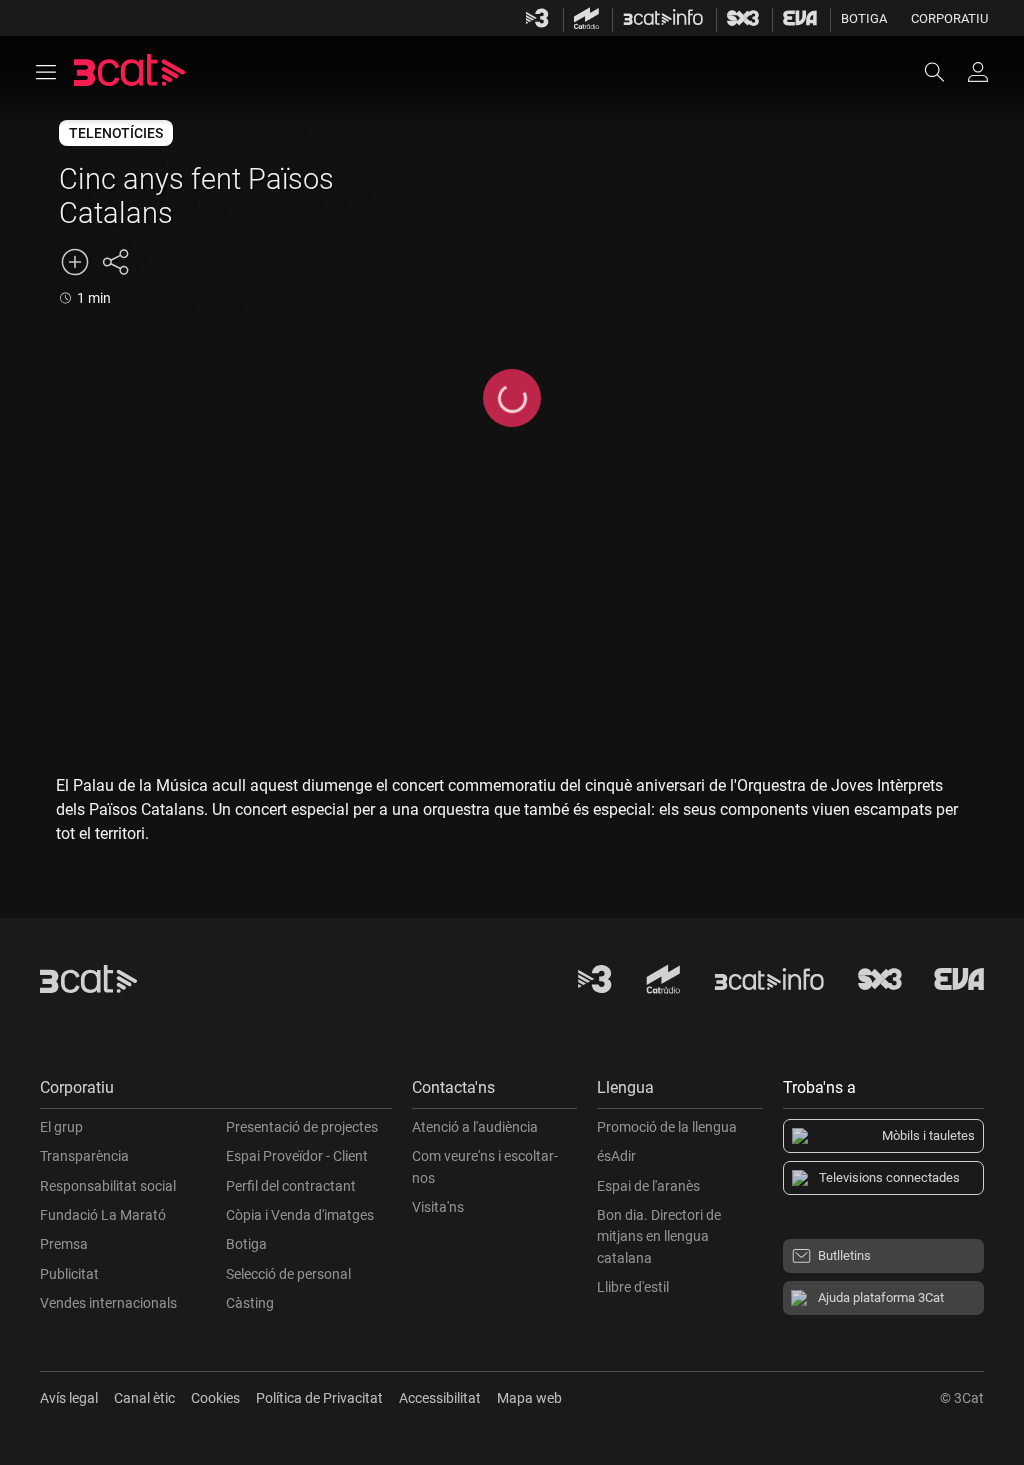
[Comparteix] (115, 262)
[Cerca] (944, 72)
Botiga (864, 18)
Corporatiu (949, 18)
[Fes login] (978, 72)
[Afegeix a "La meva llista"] (75, 262)
